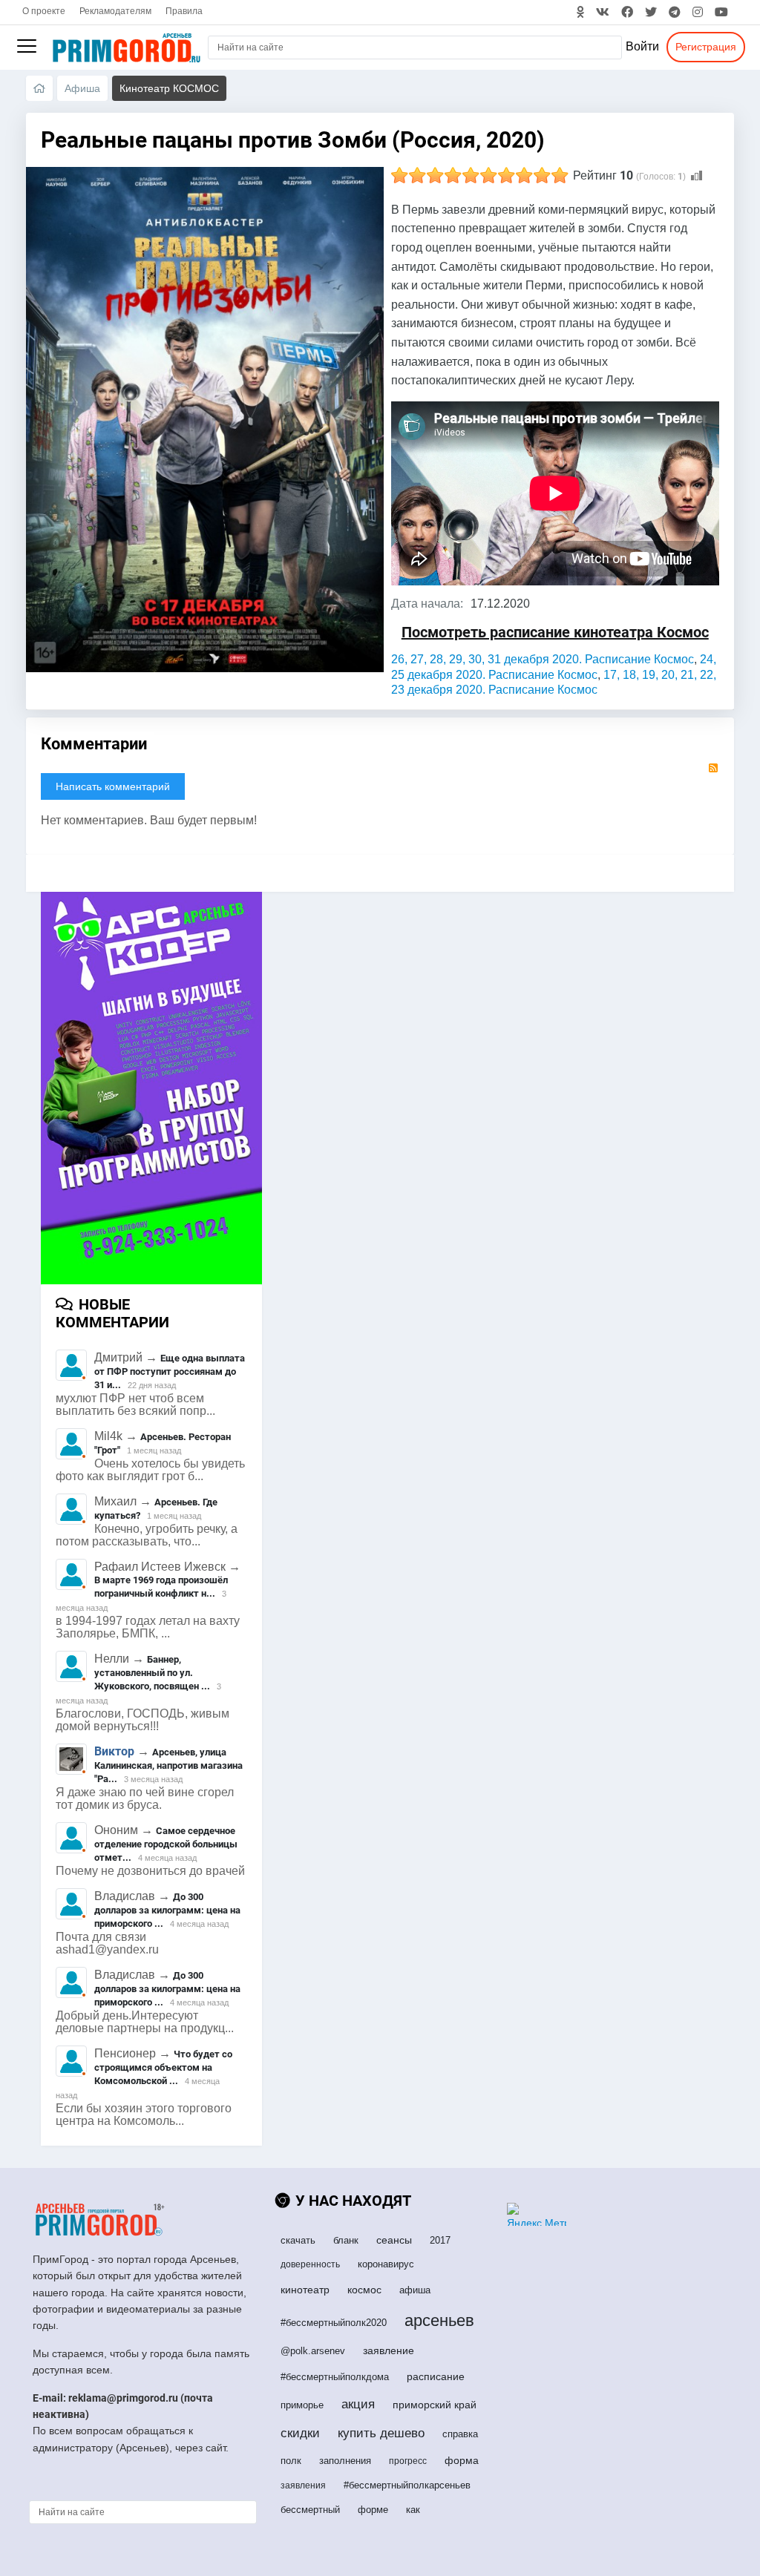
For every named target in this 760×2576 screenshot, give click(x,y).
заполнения (345, 2461)
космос (364, 2290)
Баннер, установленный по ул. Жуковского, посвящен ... (152, 1673)
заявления (303, 2485)
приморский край (435, 2405)
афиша (415, 2290)
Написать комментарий (113, 786)
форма (462, 2460)
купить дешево (381, 2433)
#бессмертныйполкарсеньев (407, 2485)
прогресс (408, 2461)
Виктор (114, 1751)
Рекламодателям (115, 11)
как (413, 2510)
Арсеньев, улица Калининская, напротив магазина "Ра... (168, 1765)
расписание (436, 2376)
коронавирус (386, 2264)
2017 (440, 2240)
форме (373, 2510)
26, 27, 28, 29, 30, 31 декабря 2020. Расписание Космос (543, 659)
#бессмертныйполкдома (335, 2377)
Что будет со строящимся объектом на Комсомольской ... (163, 2067)
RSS (713, 768)
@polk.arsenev (313, 2351)
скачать (298, 2240)
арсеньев (439, 2320)
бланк (346, 2240)
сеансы (394, 2240)
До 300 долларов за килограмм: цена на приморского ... (167, 1910)
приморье (302, 2405)
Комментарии (94, 744)
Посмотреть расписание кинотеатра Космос (555, 632)
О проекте (44, 11)
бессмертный (310, 2510)
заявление (389, 2350)
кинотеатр (305, 2290)
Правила (184, 11)
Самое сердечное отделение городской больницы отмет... (166, 1844)
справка (460, 2434)
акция (358, 2404)
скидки (300, 2433)
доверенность (310, 2264)
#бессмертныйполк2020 (334, 2323)
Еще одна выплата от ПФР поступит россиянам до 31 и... (170, 1371)
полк (291, 2461)
